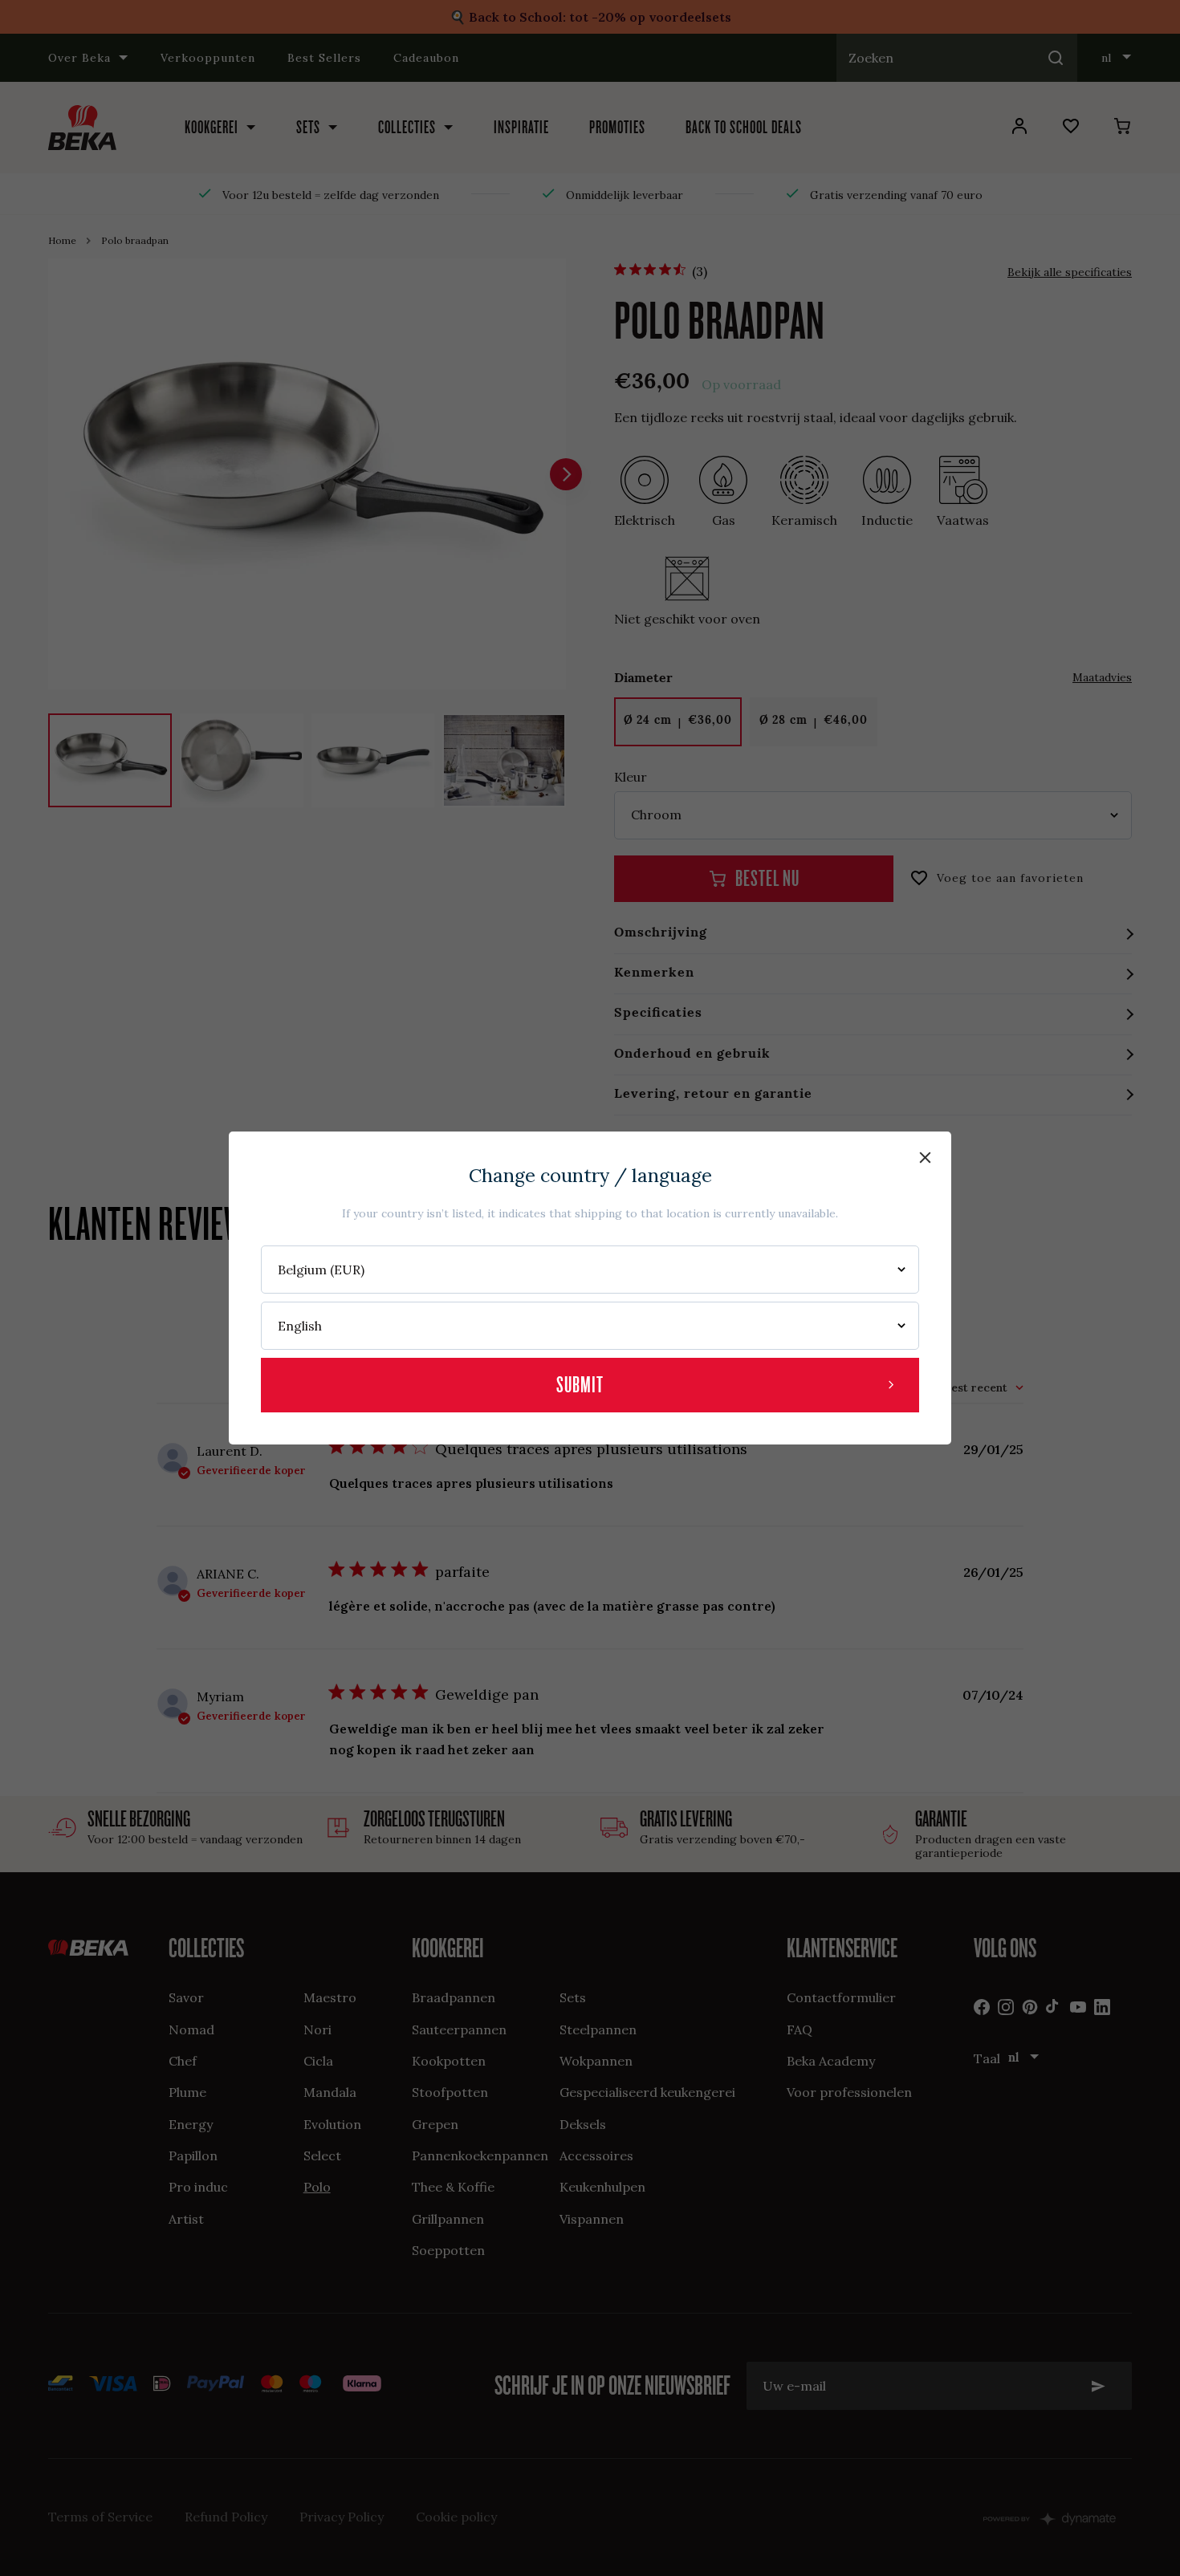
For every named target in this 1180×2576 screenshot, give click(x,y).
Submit (580, 1385)
